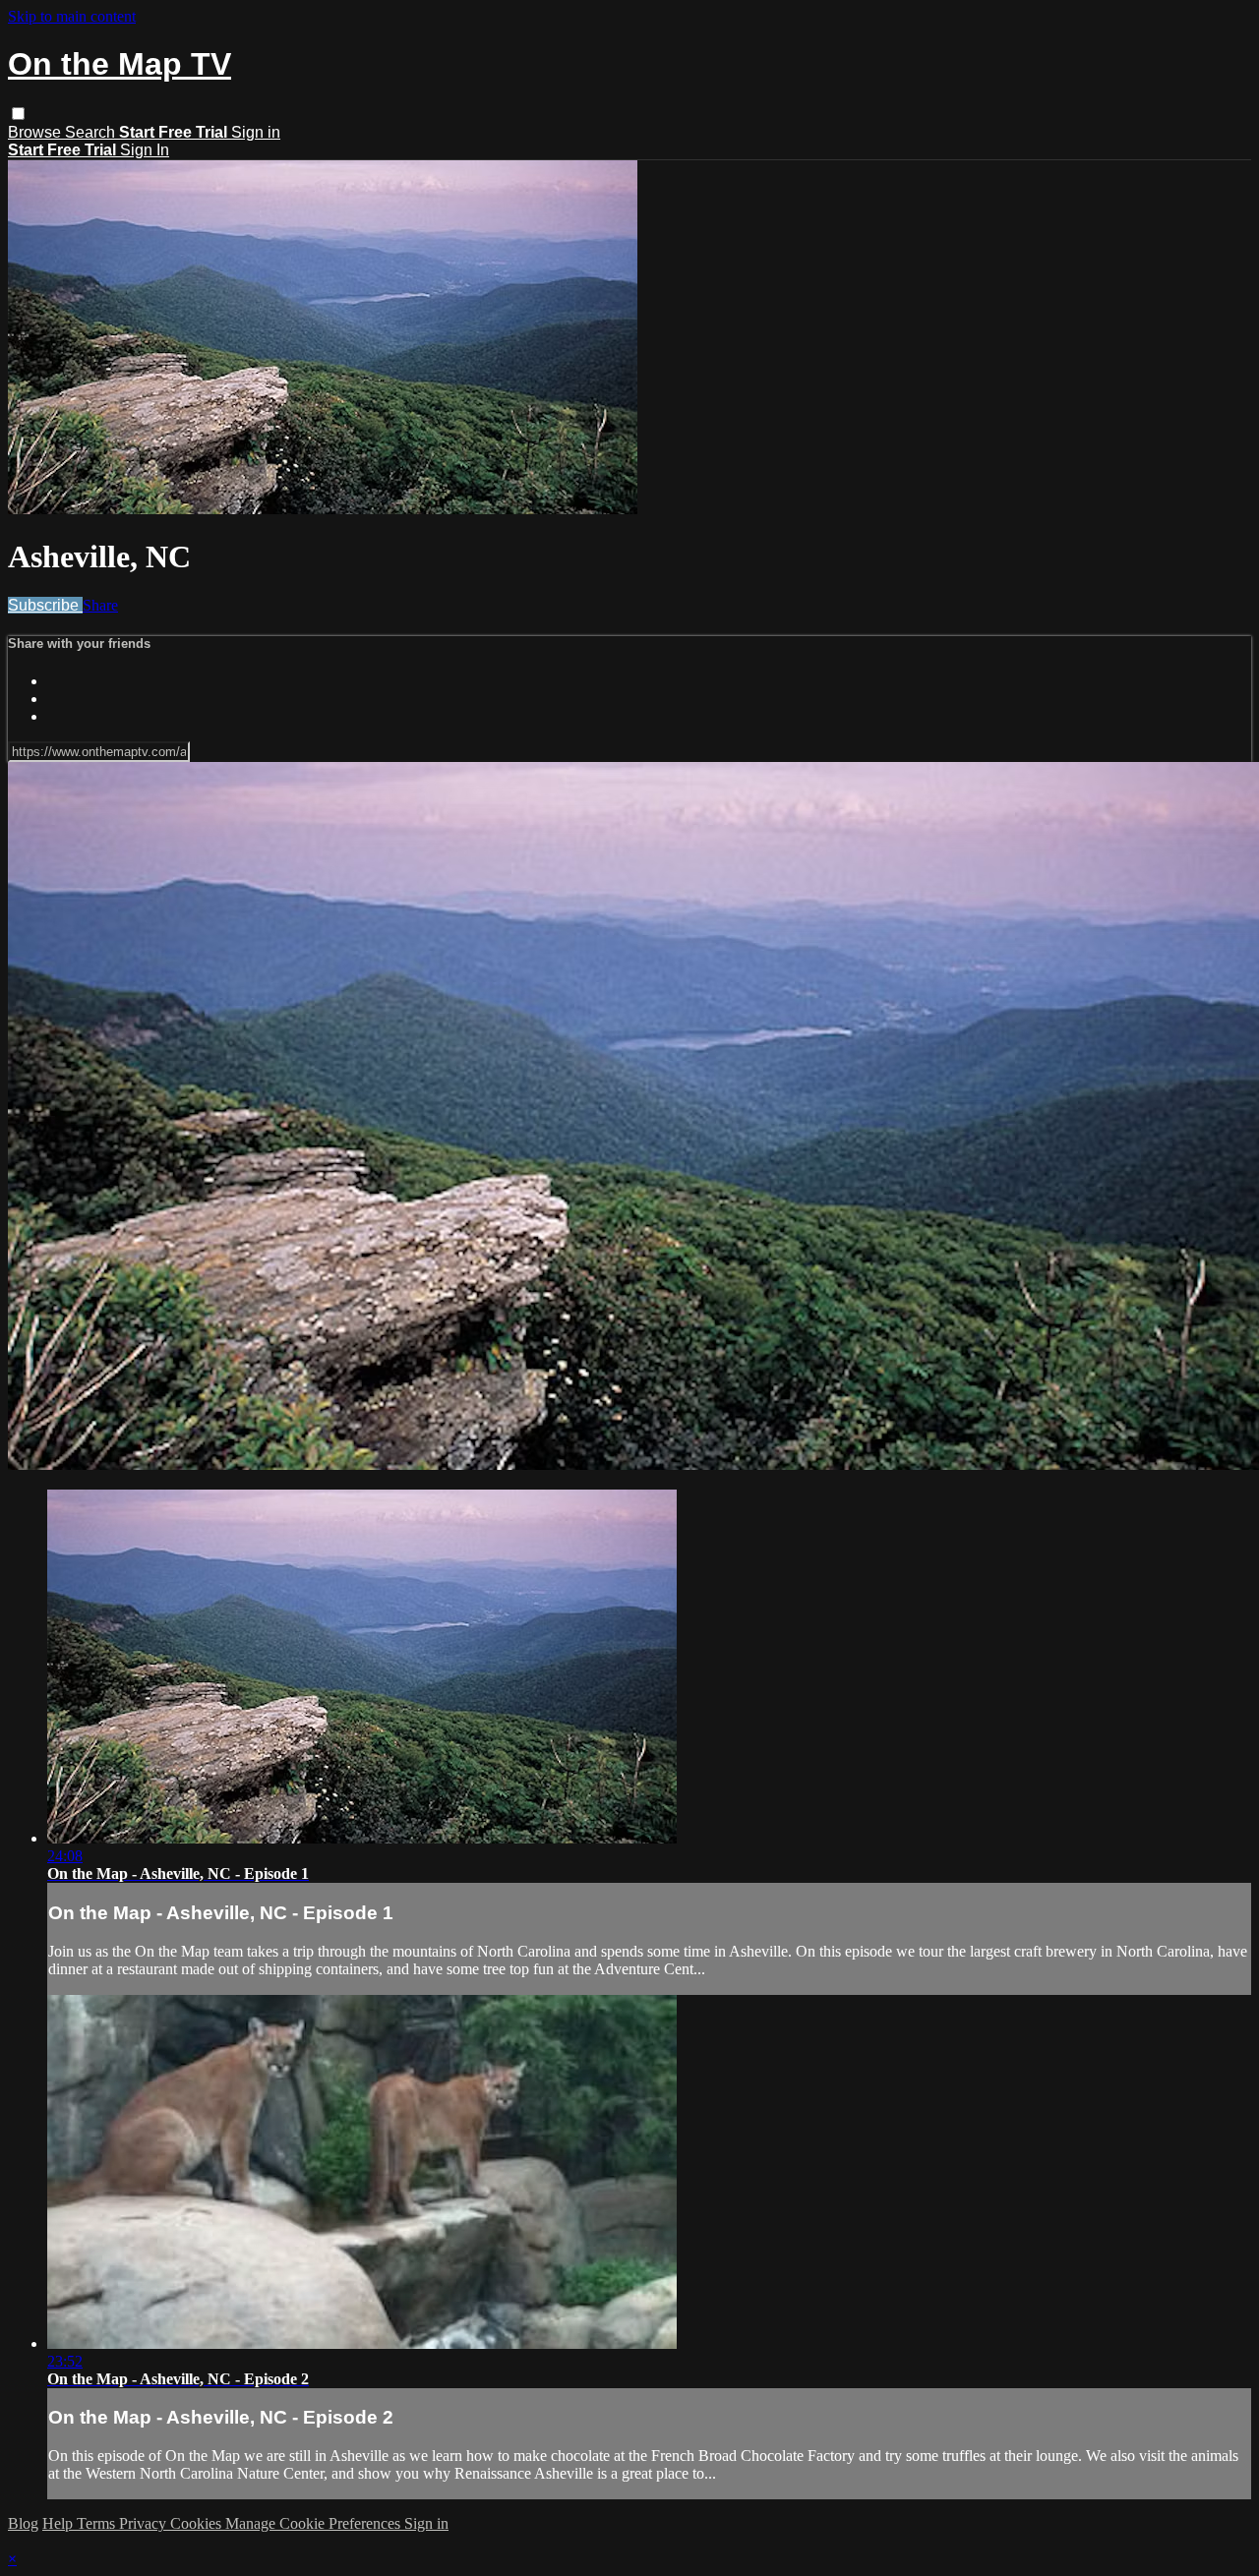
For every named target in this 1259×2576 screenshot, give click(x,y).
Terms (98, 2523)
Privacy (145, 2523)
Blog (23, 2523)
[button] (18, 114)
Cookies (198, 2523)
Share (100, 605)
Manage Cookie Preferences (315, 2523)
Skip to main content (72, 16)
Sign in (256, 132)
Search (92, 132)
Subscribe (45, 605)
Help (60, 2523)
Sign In (145, 150)
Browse (36, 132)
